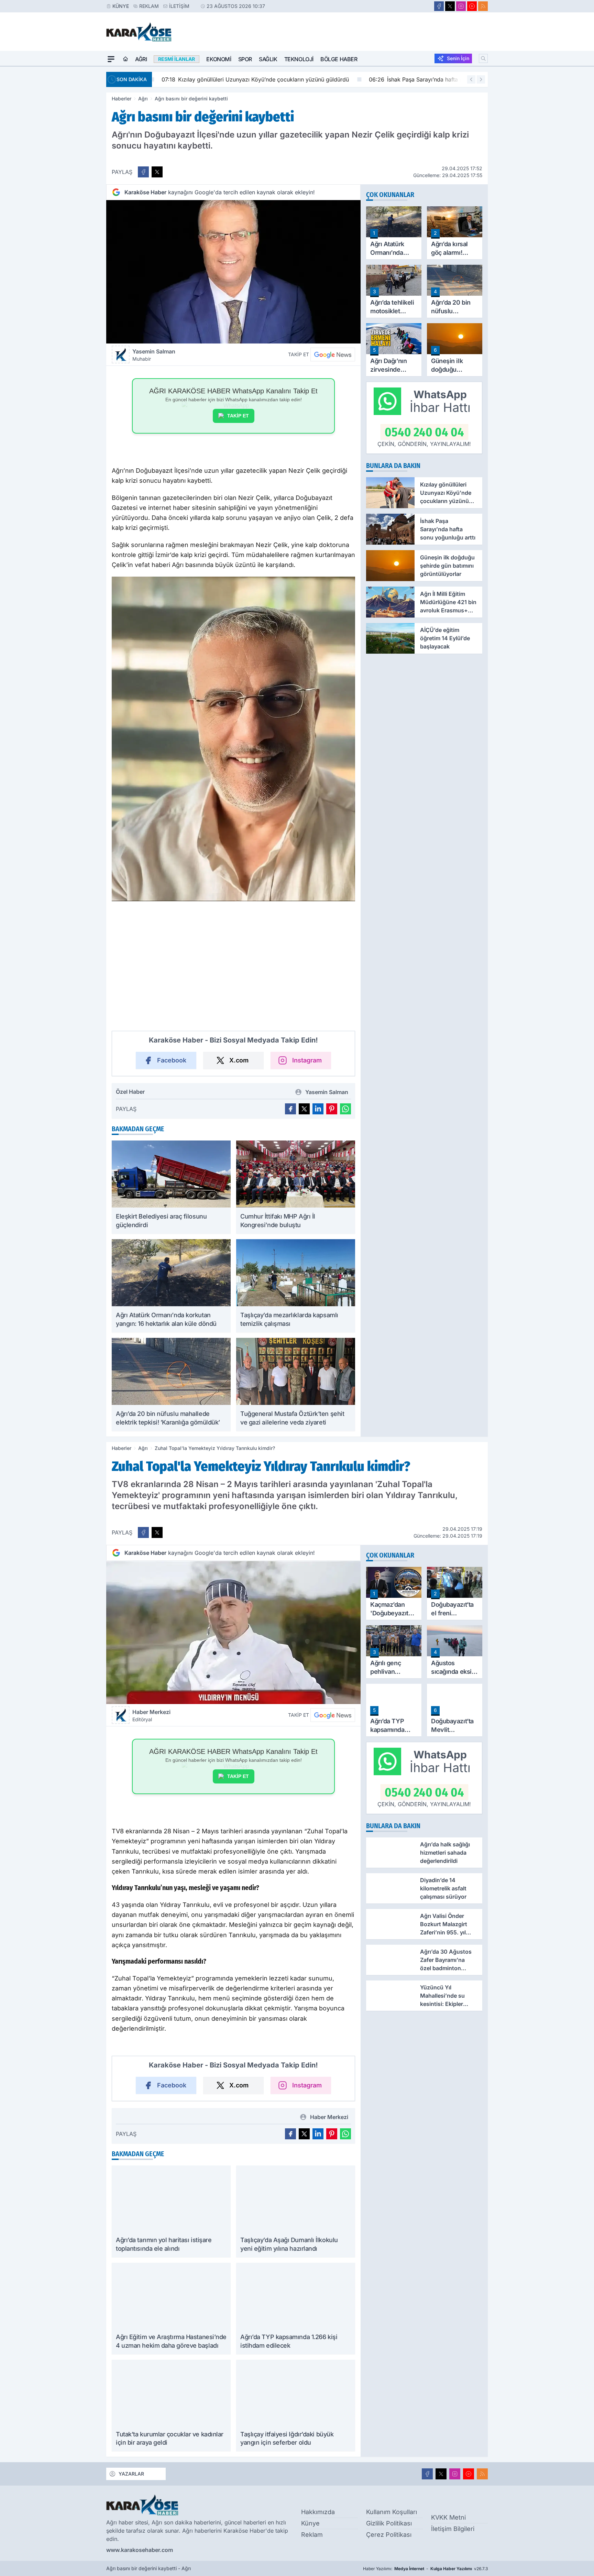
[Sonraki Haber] (481, 79)
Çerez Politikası (389, 2539)
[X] (450, 6)
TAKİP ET (238, 416)
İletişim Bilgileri (453, 2534)
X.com (239, 1060)
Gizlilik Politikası (389, 2528)
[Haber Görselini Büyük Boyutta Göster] (233, 272)
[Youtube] (472, 6)
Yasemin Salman (154, 355)
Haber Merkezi (151, 1715)
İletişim (179, 6)
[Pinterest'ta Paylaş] (332, 1109)
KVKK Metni (448, 2522)
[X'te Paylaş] (157, 172)
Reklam (149, 6)
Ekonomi (219, 59)
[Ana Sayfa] (125, 59)
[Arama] (483, 58)
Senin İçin (458, 58)
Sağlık (268, 59)
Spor (245, 59)
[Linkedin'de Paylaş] (318, 1109)
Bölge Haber (339, 59)
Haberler (122, 99)
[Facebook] (439, 6)
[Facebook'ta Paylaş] (143, 172)
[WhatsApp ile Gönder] (345, 1109)
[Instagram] (461, 6)
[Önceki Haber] (471, 79)
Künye (121, 6)
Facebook (172, 1060)
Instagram (307, 1060)
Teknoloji (299, 59)
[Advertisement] (74, 170)
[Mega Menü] (111, 59)
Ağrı (141, 59)
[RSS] (483, 6)
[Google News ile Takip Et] (333, 354)
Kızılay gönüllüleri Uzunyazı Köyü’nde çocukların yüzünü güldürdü (251, 79)
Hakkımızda (318, 2517)
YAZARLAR (131, 2479)
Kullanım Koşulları (392, 2517)
